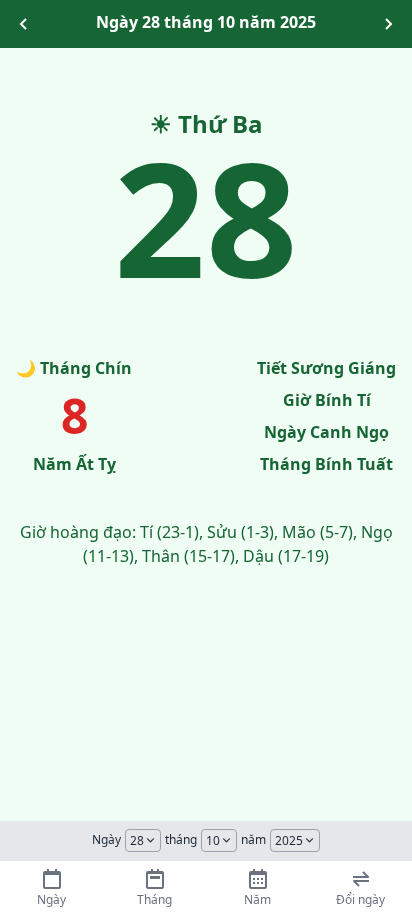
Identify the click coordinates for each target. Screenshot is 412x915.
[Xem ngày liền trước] (24, 24)
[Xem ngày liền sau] (388, 24)
